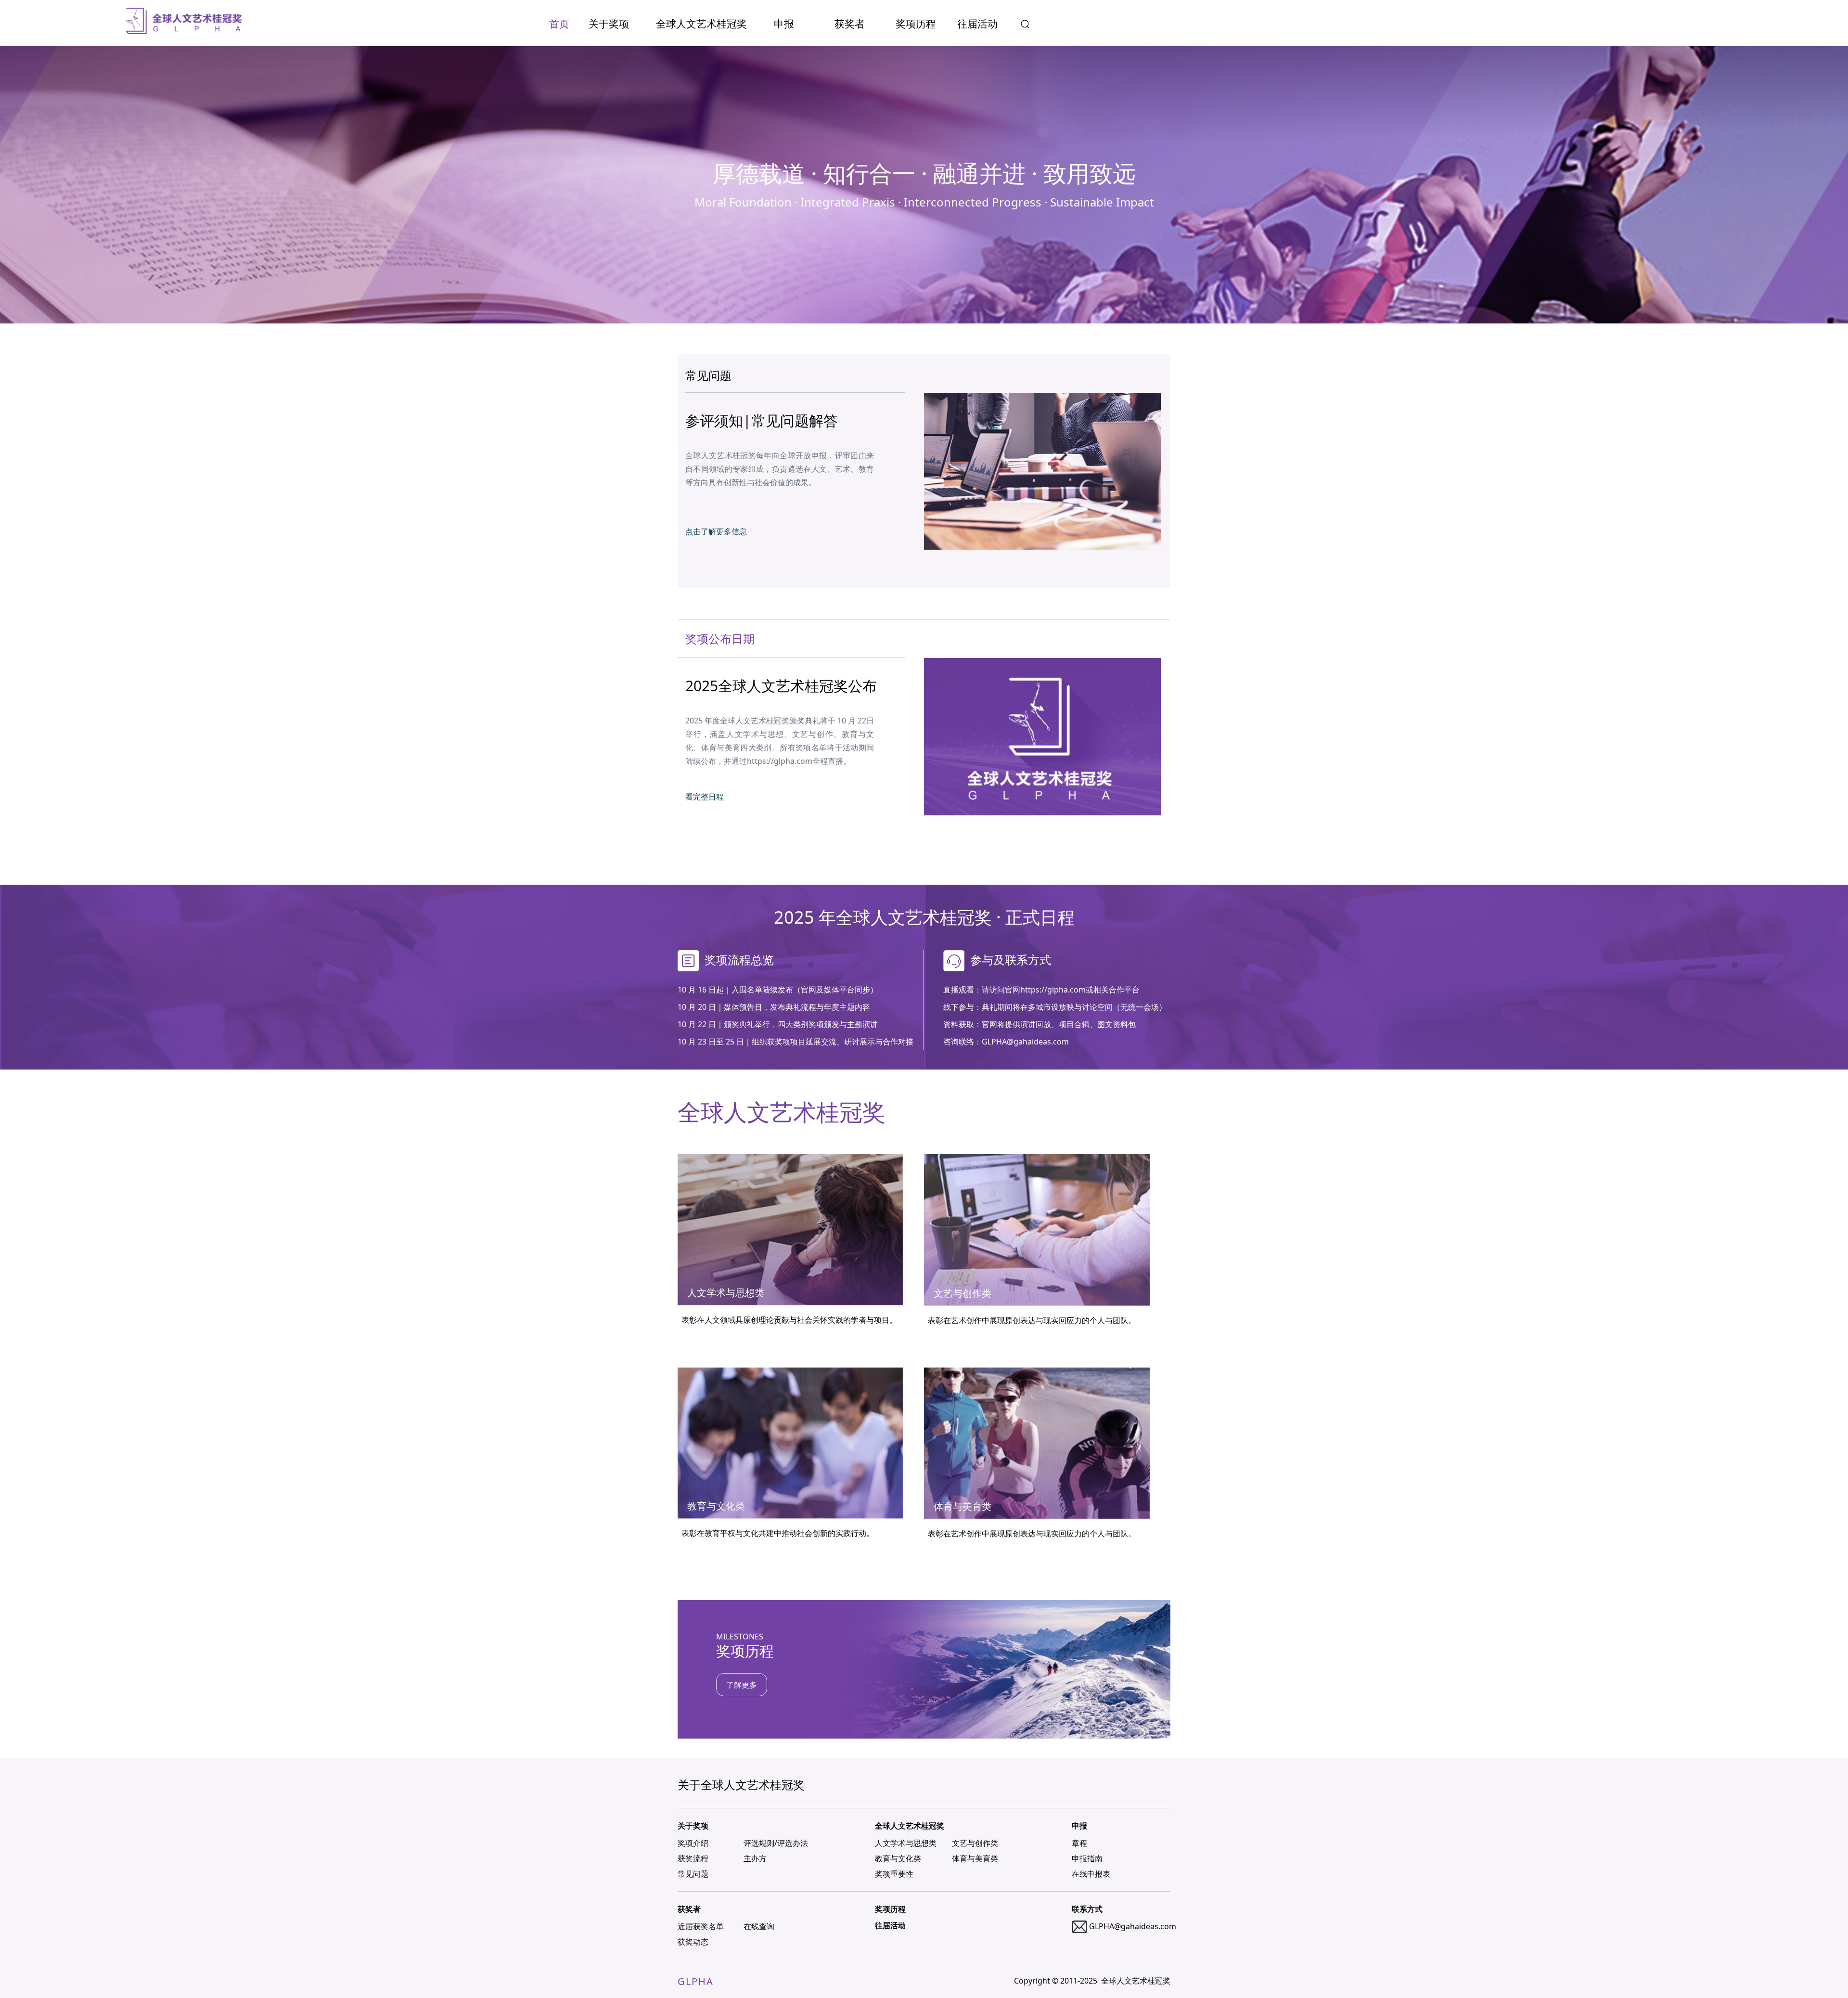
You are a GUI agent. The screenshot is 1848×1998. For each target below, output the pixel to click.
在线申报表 (1091, 1874)
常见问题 (693, 1874)
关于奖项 (609, 24)
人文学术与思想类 (906, 1843)
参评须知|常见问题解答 (762, 420)
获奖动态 (693, 1942)
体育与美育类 (975, 1858)
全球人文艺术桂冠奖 (701, 24)
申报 (784, 24)
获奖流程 (693, 1858)
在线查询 (759, 1926)
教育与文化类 (898, 1858)
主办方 (755, 1858)
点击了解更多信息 (716, 531)
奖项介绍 (693, 1843)
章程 (1079, 1843)
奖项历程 (916, 24)
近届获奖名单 (701, 1926)
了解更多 (742, 1685)
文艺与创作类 (975, 1843)
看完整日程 (705, 797)
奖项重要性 (894, 1874)
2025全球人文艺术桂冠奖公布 (781, 686)
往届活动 (977, 24)
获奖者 (850, 24)
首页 (559, 24)
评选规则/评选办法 (776, 1843)
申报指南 (1087, 1858)
